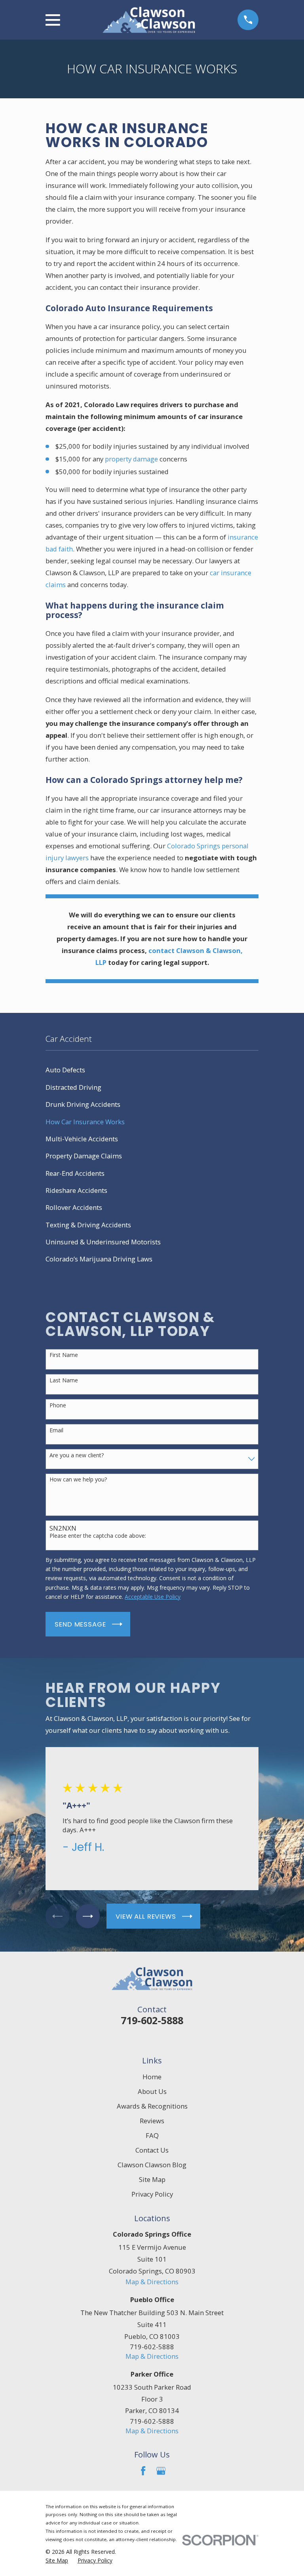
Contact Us (152, 2150)
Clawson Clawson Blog (152, 2165)
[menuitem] (152, 1070)
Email (56, 1431)
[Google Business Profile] (161, 2471)
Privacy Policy (152, 2194)
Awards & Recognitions (152, 2106)
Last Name (64, 1381)
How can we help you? (78, 1480)
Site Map (152, 2179)
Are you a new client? (77, 1455)
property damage (131, 459)
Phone (58, 1406)
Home (152, 2077)
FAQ (152, 2135)
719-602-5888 (152, 2020)
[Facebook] (143, 2471)
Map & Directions (152, 2282)
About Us (152, 2091)
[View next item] (88, 1916)
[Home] (149, 20)
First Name (64, 1355)
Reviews (152, 2121)
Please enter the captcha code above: (98, 1536)
